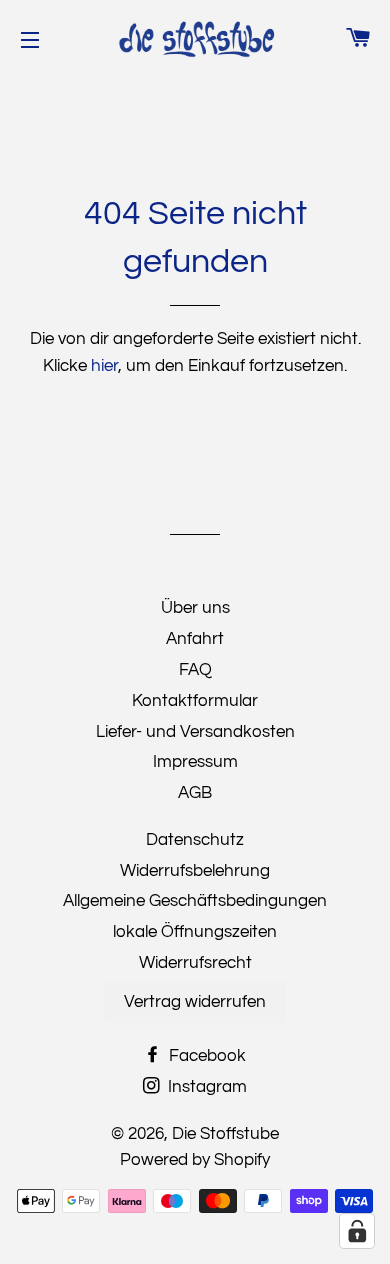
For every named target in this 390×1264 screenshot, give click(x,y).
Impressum (195, 762)
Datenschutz (195, 840)
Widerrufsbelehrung (195, 871)
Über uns (195, 608)
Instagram (205, 1087)
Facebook (205, 1056)
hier (104, 366)
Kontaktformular (195, 701)
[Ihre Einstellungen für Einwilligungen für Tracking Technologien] (357, 1231)
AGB (195, 793)
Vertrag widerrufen (195, 1002)
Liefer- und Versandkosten (195, 732)
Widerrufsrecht (195, 963)
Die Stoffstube (225, 1134)
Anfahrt (195, 639)
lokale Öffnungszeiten (195, 932)
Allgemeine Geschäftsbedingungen (195, 901)
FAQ (195, 670)
